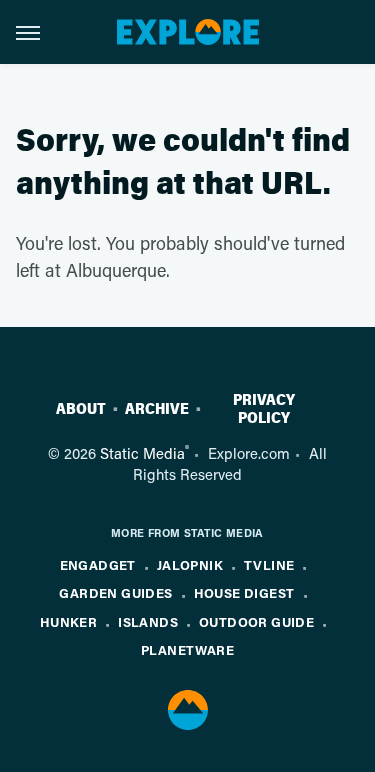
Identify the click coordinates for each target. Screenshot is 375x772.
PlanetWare (187, 649)
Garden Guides (115, 592)
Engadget (98, 564)
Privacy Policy (264, 409)
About (81, 409)
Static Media (142, 453)
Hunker (68, 621)
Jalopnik (190, 564)
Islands (148, 621)
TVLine (269, 564)
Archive (157, 409)
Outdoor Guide (256, 621)
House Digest (244, 592)
